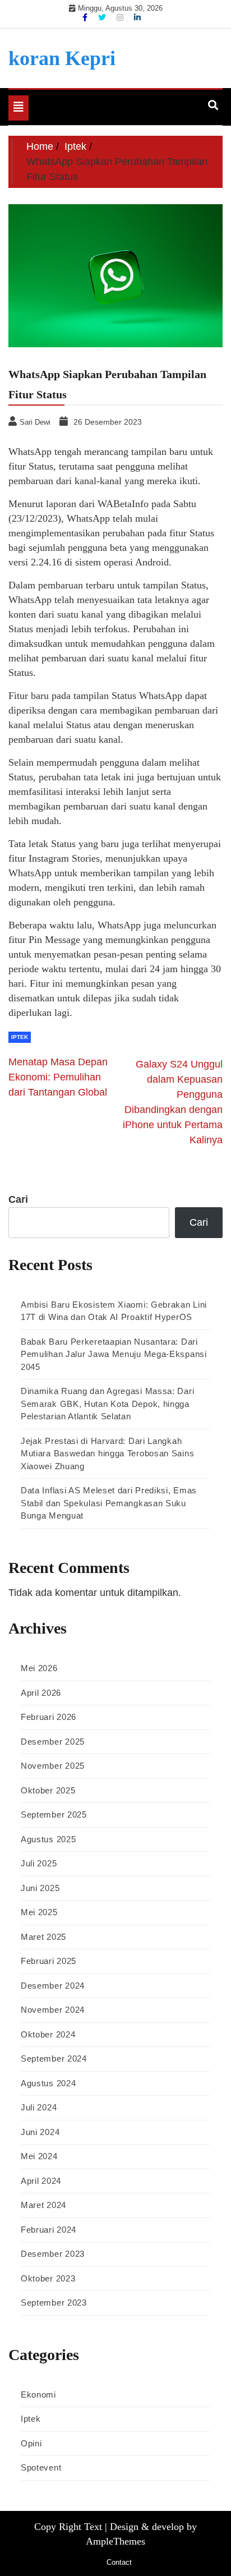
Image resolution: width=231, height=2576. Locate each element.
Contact (119, 2562)
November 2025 (53, 1766)
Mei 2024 (39, 2156)
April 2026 (41, 1693)
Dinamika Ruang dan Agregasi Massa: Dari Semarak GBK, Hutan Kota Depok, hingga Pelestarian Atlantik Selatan (107, 1404)
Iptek (20, 1037)
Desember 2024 (53, 1986)
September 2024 (54, 2058)
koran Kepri (62, 58)
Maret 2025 (43, 1937)
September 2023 (54, 2303)
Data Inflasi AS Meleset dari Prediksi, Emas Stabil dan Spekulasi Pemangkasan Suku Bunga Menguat (109, 1503)
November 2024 (53, 2010)
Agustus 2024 (48, 2083)
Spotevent (41, 2467)
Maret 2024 (43, 2205)
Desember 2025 (53, 1742)
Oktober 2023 (48, 2278)
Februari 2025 (48, 1961)
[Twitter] (103, 17)
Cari (18, 1199)
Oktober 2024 (48, 2034)
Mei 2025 (39, 1912)
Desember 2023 (53, 2254)
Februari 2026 (48, 1717)
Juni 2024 (40, 2132)
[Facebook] (86, 17)
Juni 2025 (40, 1888)
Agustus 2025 (48, 1839)
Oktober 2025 (48, 1790)
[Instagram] (121, 17)
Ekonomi (38, 2395)
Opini (31, 2443)
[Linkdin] (137, 17)
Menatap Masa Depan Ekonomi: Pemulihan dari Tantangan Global (58, 1077)
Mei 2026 (39, 1668)
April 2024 (41, 2181)
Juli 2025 (39, 1863)
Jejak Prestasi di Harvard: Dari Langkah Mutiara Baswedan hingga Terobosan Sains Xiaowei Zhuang (107, 1453)
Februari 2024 (48, 2230)
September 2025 (54, 1814)
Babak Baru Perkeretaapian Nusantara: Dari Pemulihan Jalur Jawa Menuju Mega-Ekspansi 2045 (114, 1354)
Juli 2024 (39, 2107)
